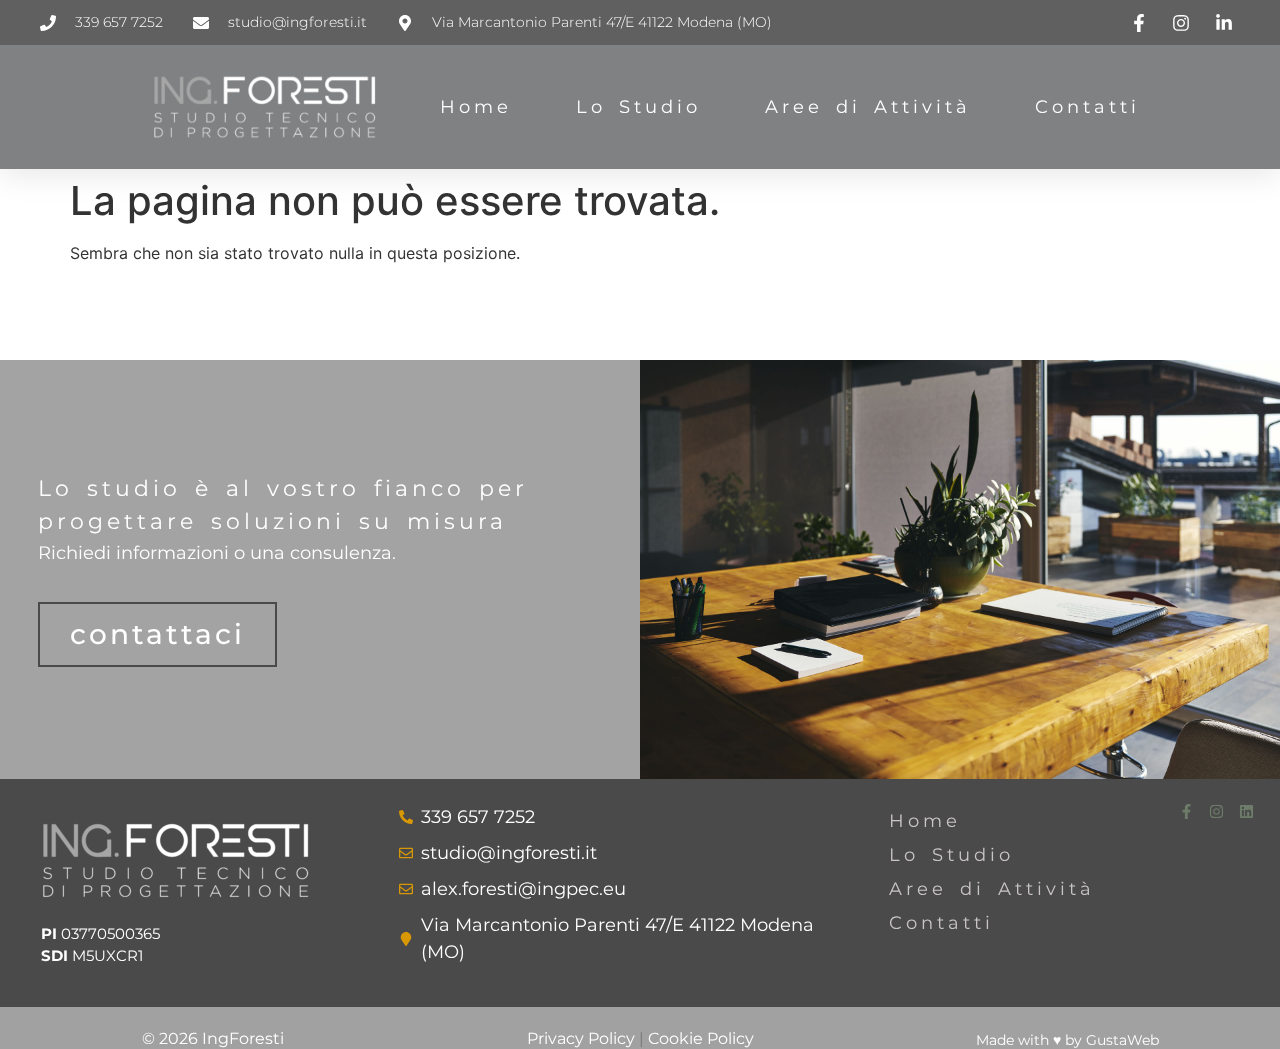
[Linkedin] (1246, 811)
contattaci (157, 634)
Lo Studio (638, 107)
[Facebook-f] (1186, 811)
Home (476, 107)
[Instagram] (1216, 811)
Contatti (1087, 107)
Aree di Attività (868, 107)
